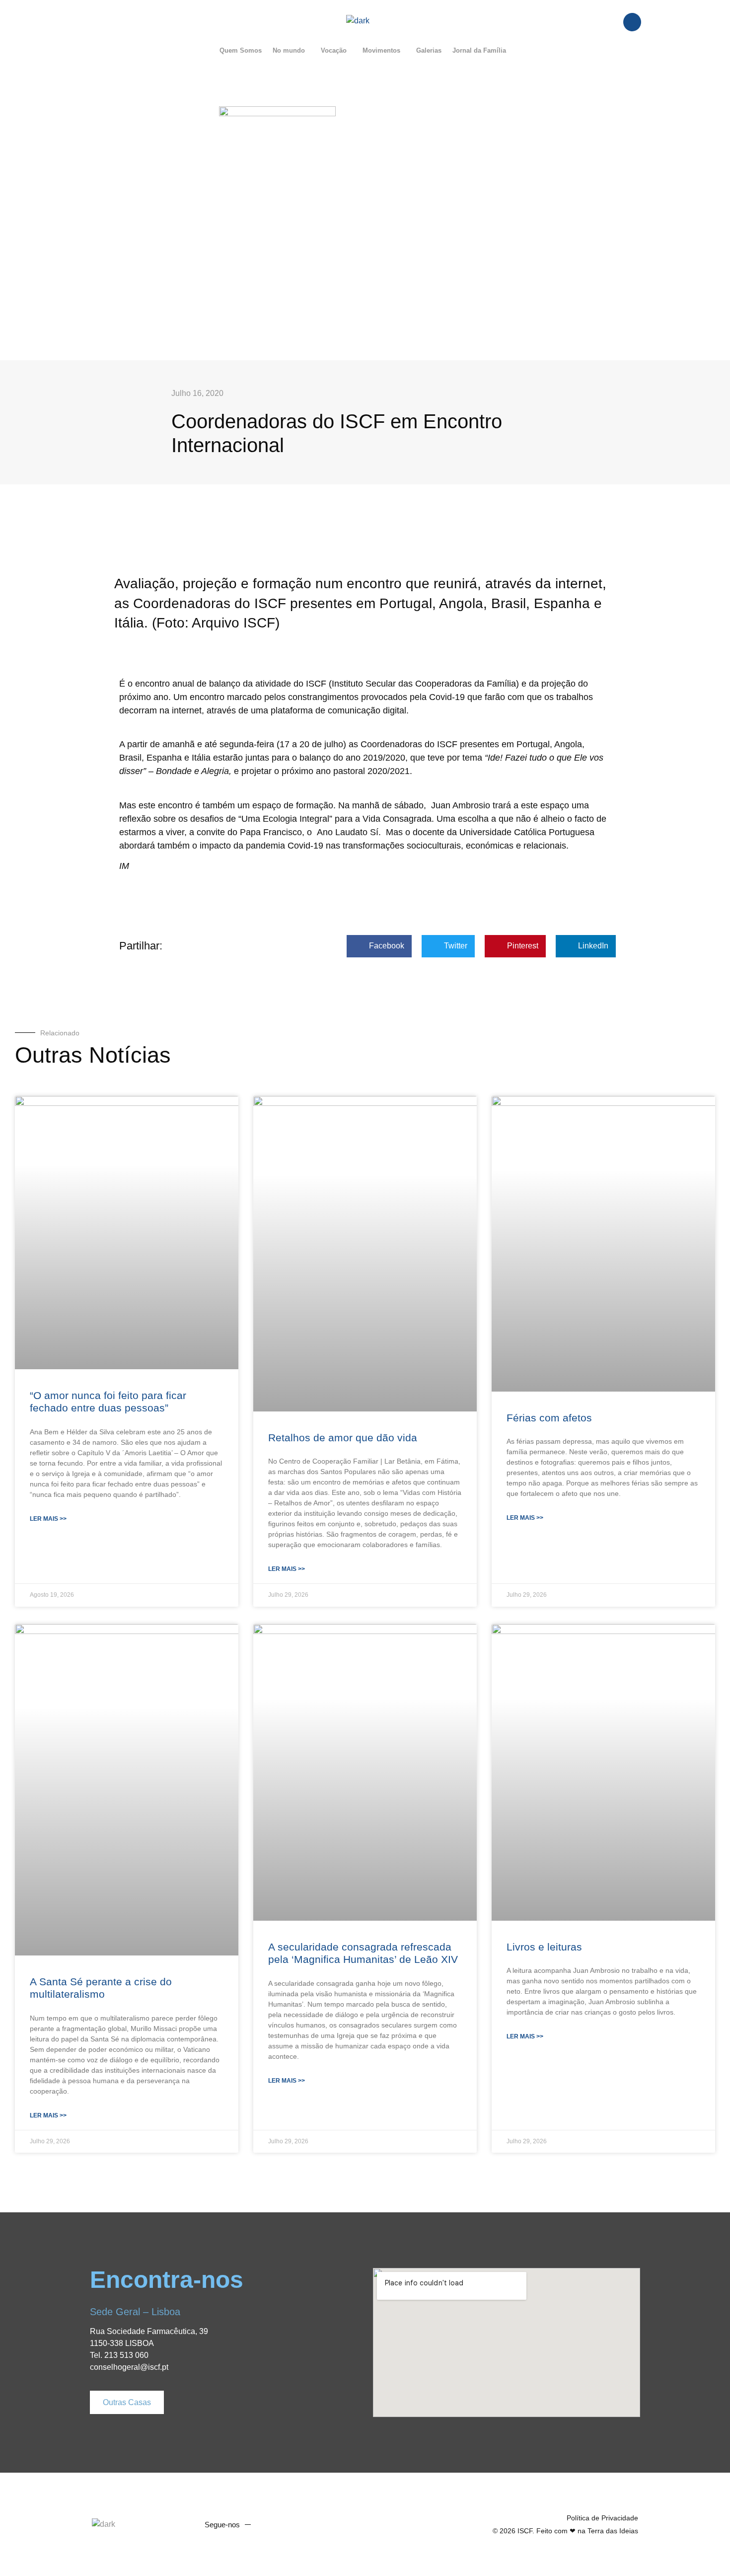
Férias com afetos (549, 1418)
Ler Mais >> (48, 1519)
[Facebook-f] (269, 2524)
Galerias (429, 50)
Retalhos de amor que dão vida (343, 1438)
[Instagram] (306, 2524)
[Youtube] (288, 2524)
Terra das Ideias (613, 2531)
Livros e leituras (544, 1947)
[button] (291, 50)
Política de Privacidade (602, 2518)
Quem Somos (241, 50)
